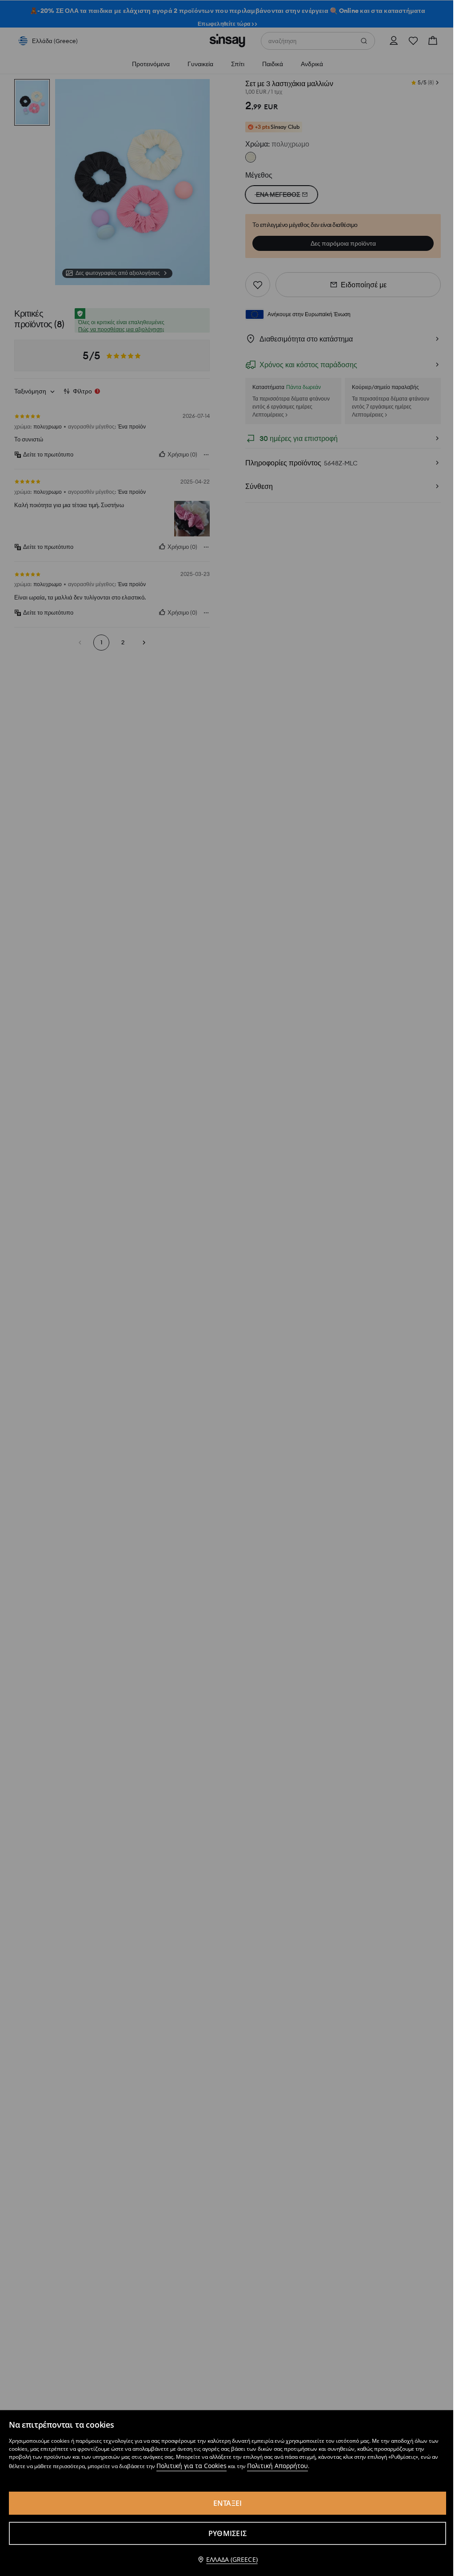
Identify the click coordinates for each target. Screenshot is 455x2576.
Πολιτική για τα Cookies (192, 2466)
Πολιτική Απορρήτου (277, 2466)
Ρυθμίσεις (227, 2533)
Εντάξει (228, 2503)
